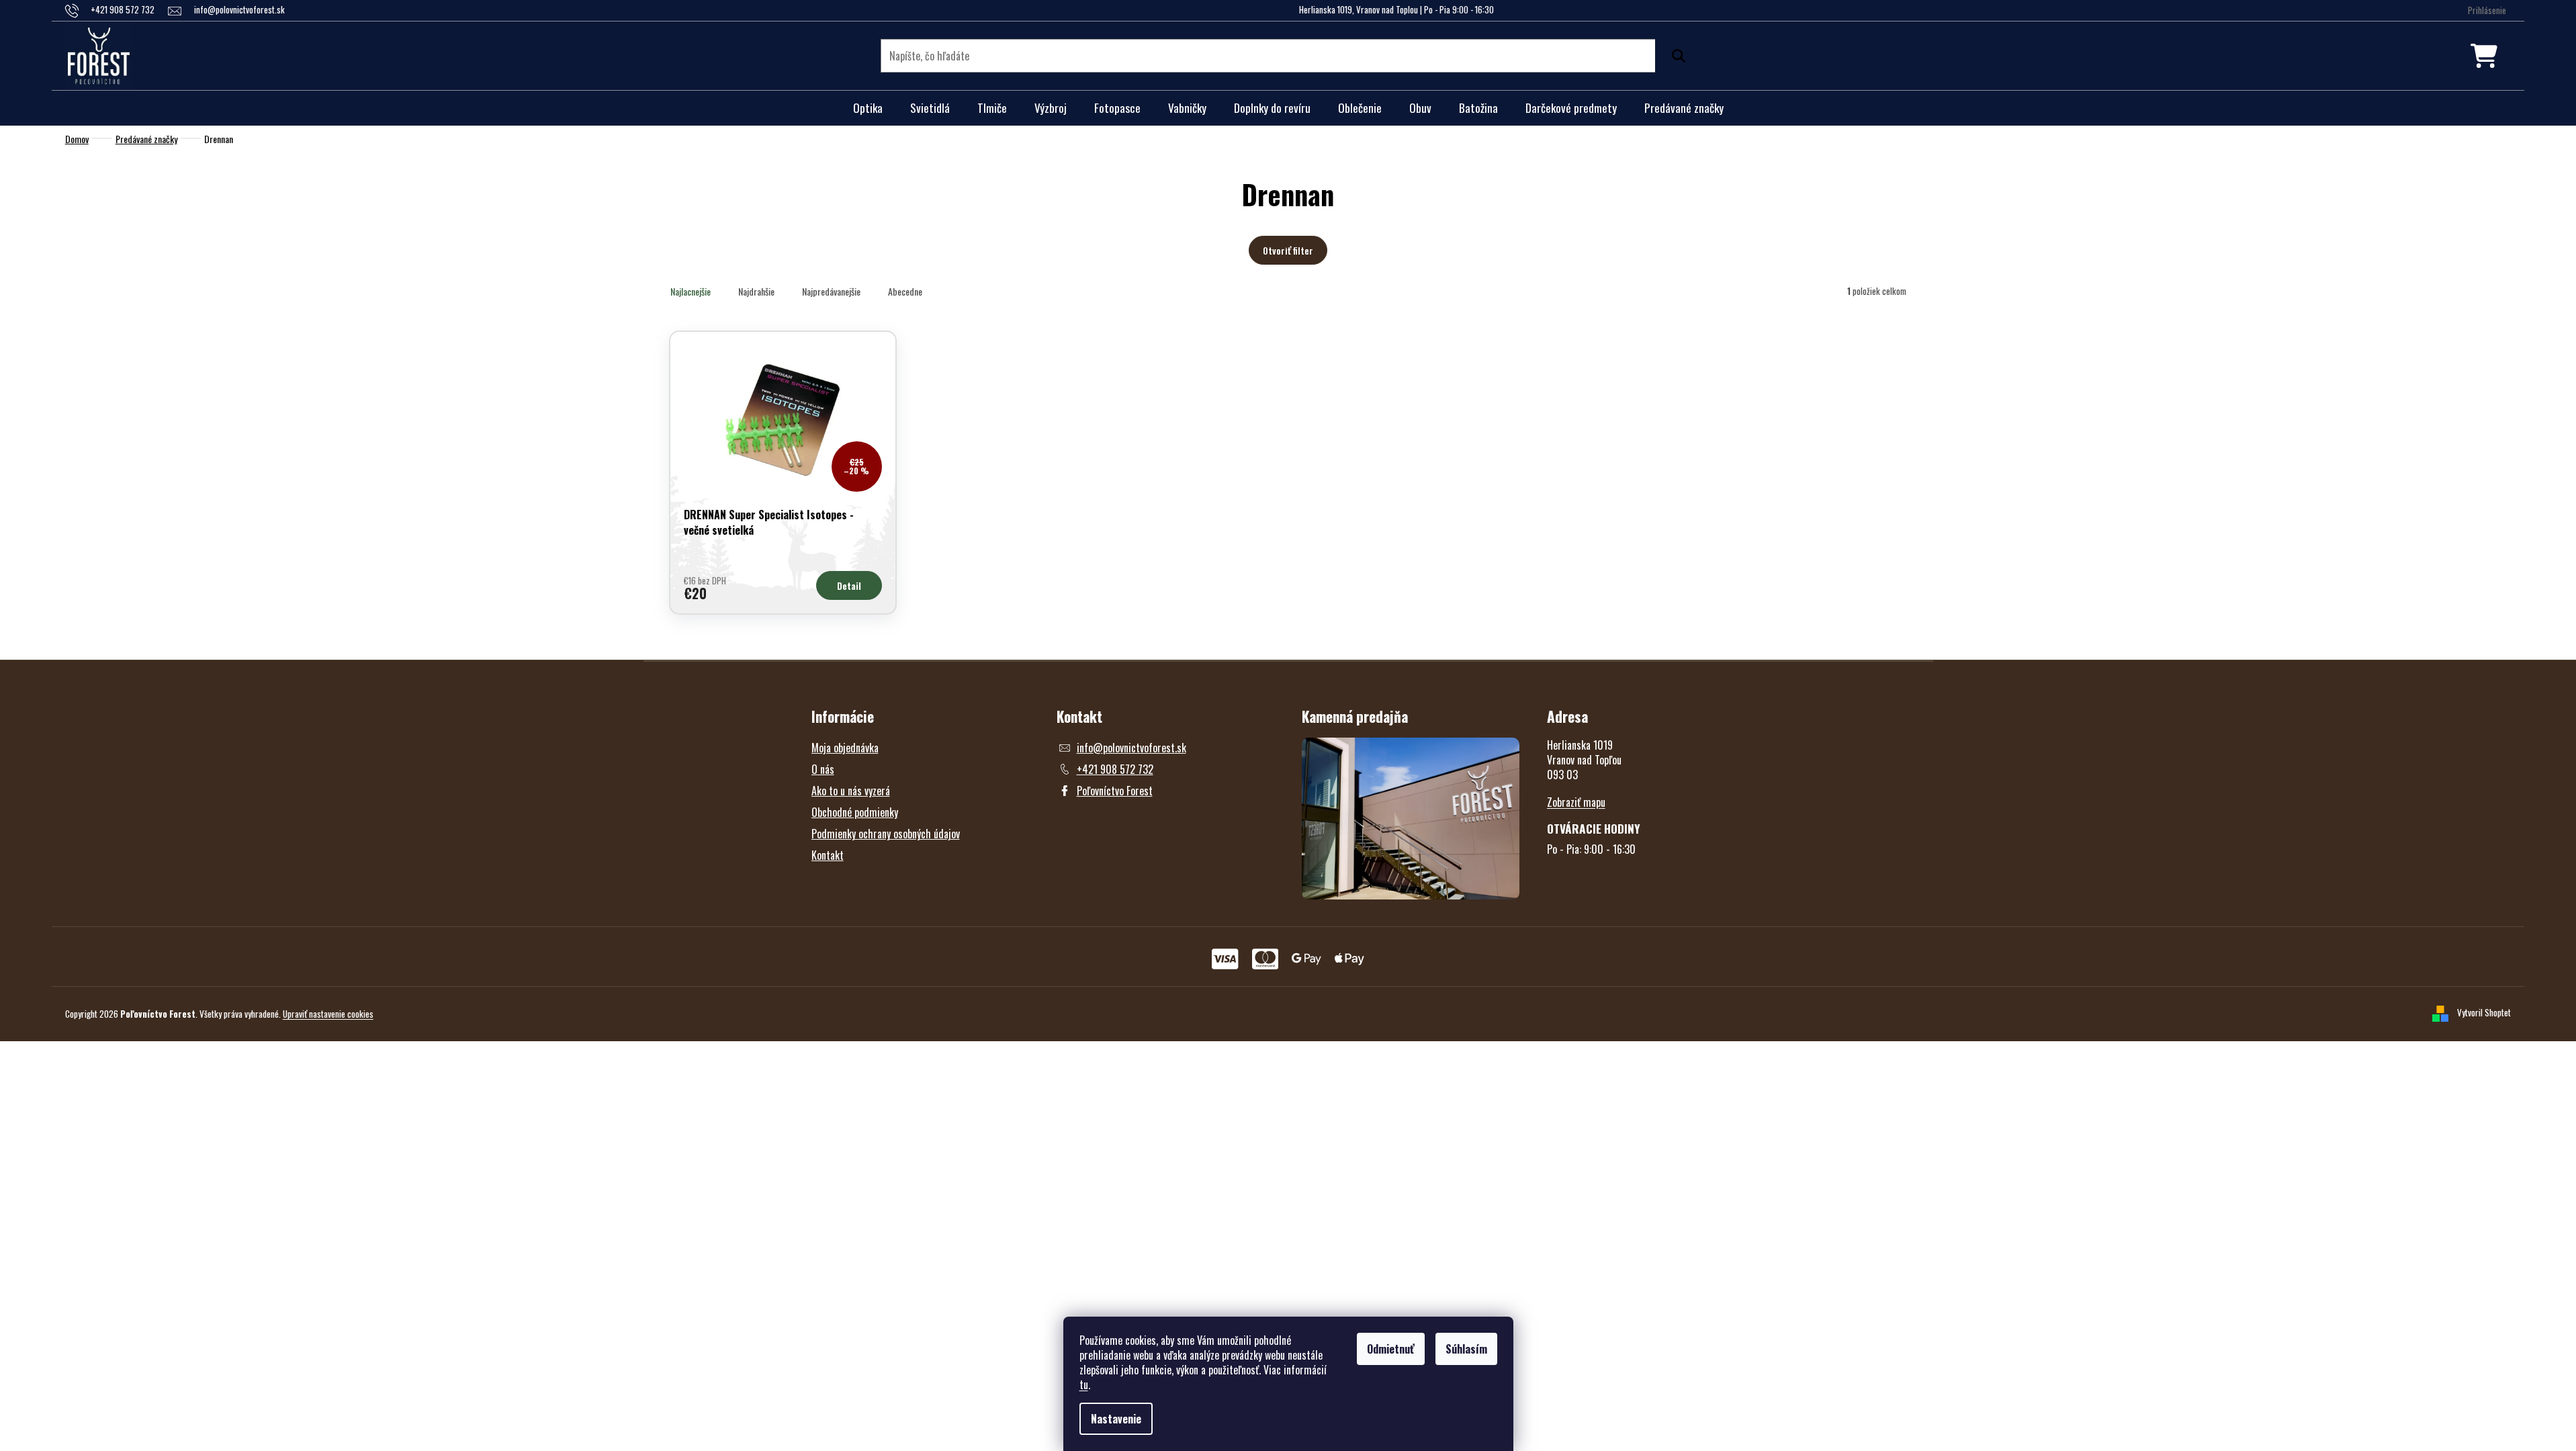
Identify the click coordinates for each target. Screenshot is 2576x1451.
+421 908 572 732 (1115, 769)
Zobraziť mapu (1576, 802)
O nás (823, 769)
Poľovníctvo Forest (1115, 791)
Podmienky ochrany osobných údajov (886, 834)
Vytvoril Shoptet (2484, 1012)
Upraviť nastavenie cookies (328, 1014)
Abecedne (905, 291)
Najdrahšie (756, 291)
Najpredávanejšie (831, 291)
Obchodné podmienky (855, 812)
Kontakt (828, 855)
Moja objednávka (845, 748)
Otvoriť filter (1288, 250)
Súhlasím (1466, 1349)
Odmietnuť (1391, 1349)
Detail (849, 585)
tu (1084, 1384)
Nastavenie (1116, 1419)
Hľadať (1675, 56)
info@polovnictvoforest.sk (1131, 748)
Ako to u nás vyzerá (851, 791)
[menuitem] (868, 108)
